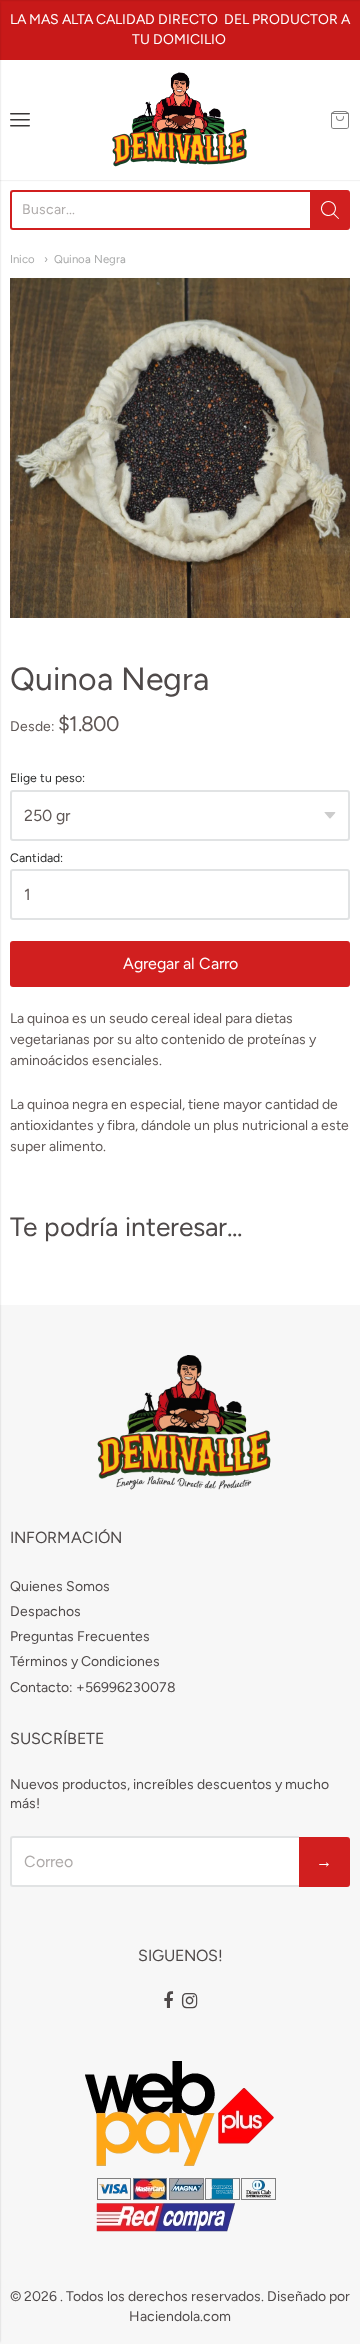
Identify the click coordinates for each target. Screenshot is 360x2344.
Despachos (45, 1611)
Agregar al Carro (180, 963)
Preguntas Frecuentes (80, 1636)
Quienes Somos (60, 1586)
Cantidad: (36, 858)
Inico (22, 259)
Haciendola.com (180, 2316)
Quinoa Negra (90, 259)
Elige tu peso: (47, 778)
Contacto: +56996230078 (93, 1687)
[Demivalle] (180, 120)
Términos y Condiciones (85, 1661)
